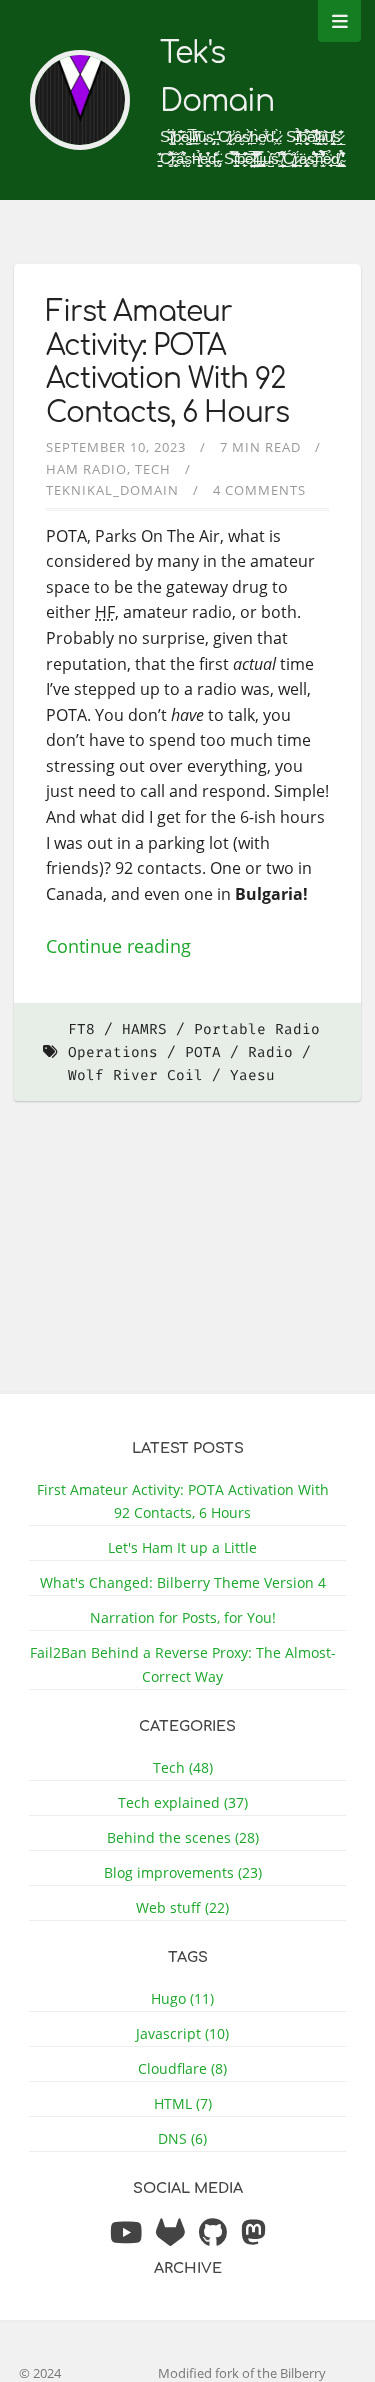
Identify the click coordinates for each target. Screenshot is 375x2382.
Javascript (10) (182, 2033)
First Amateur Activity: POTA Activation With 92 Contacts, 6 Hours (167, 362)
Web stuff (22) (182, 1907)
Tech (153, 469)
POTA (203, 1052)
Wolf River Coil (135, 1075)
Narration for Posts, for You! (183, 1617)
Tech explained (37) (183, 1802)
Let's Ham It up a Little (182, 1547)
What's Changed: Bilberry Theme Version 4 (183, 1582)
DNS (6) (182, 2138)
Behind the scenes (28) (183, 1837)
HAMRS (144, 1029)
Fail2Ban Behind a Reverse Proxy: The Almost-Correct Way (183, 1664)
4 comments (259, 490)
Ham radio (86, 469)
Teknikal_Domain (112, 490)
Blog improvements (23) (183, 1872)
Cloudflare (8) (182, 2068)
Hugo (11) (182, 1998)
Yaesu (252, 1075)
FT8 (81, 1029)
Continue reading (118, 946)
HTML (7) (183, 2103)
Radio (270, 1052)
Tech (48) (183, 1767)
